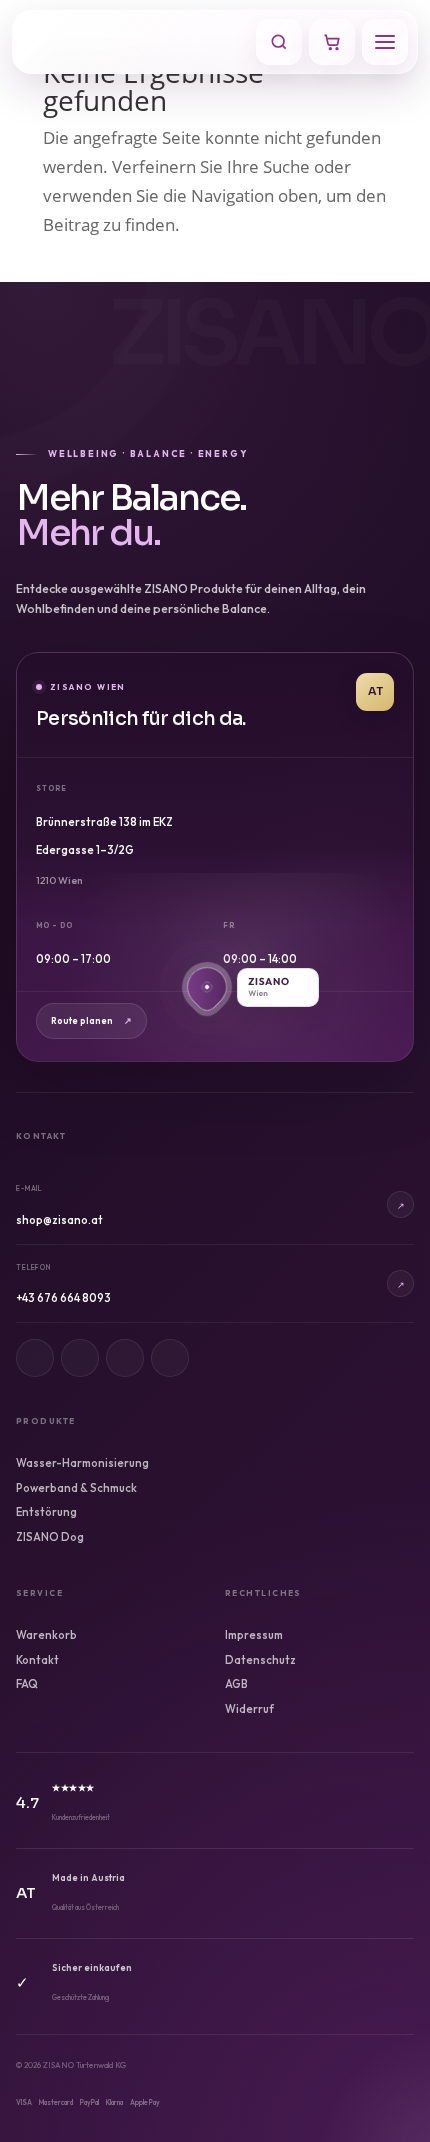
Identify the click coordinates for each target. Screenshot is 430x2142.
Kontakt (37, 1660)
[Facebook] (80, 1358)
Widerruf (249, 1709)
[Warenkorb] (332, 42)
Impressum (254, 1635)
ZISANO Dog (50, 1537)
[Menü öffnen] (385, 42)
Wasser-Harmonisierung (82, 1463)
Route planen (91, 1020)
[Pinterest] (125, 1358)
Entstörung (46, 1512)
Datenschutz (260, 1660)
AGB (236, 1684)
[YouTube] (170, 1358)
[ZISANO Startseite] (137, 42)
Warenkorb (46, 1635)
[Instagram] (35, 1358)
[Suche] (279, 42)
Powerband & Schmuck (76, 1488)
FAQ (27, 1684)
